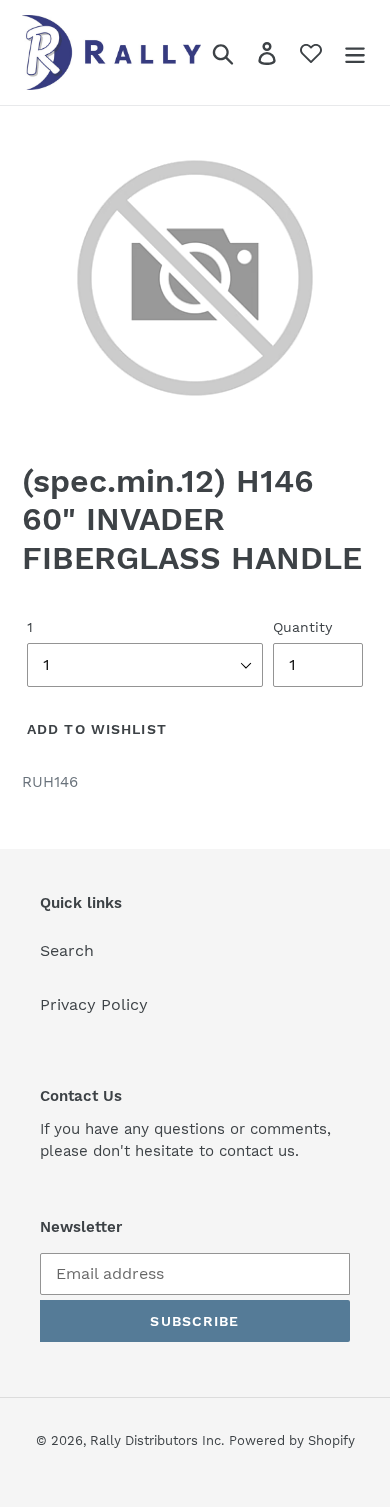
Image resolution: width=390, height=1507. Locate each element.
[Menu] (355, 52)
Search (67, 950)
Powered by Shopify (292, 1440)
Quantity (302, 627)
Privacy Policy (94, 1004)
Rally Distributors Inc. (157, 1440)
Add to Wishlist (97, 729)
